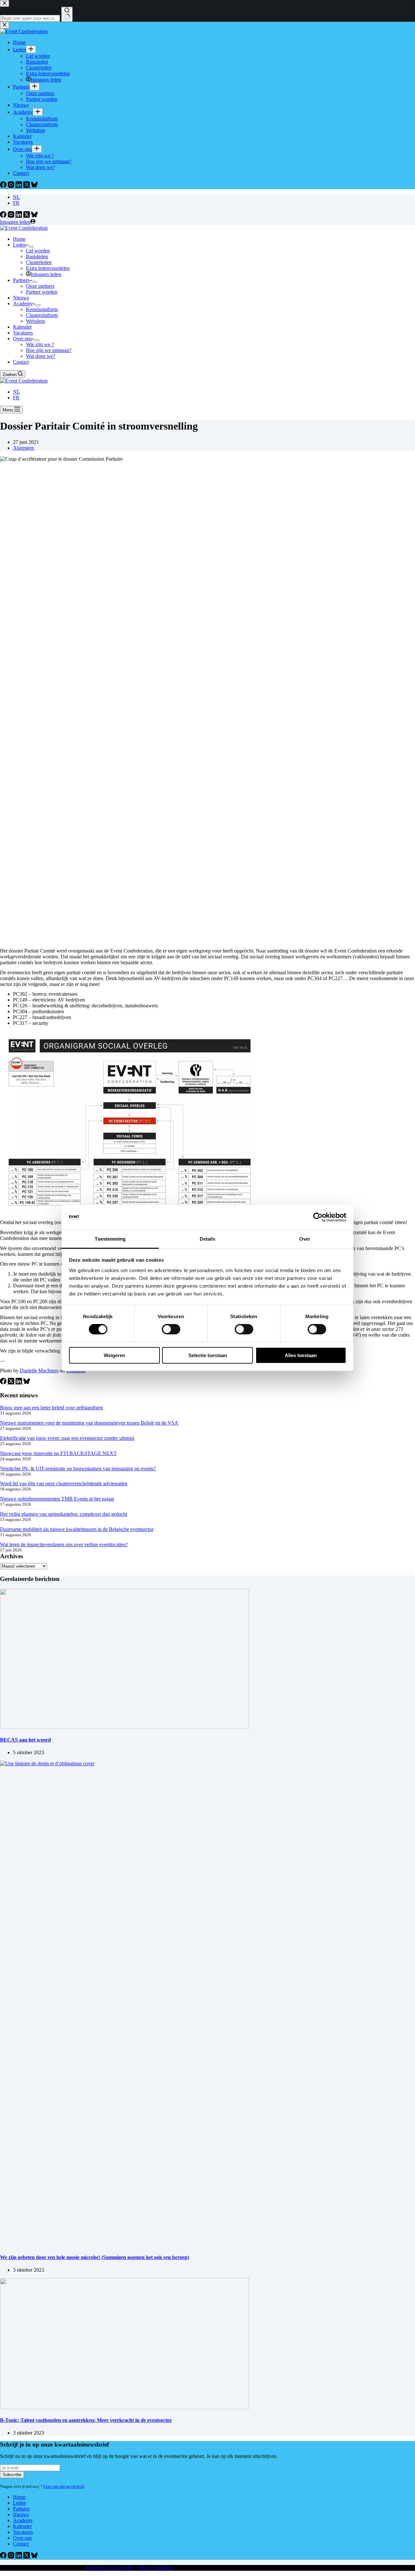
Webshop (36, 321)
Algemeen (24, 448)
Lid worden (38, 251)
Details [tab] (208, 1239)
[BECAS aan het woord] (124, 1727)
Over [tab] (305, 1239)
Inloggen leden (46, 274)
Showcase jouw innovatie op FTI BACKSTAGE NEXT (58, 1453)
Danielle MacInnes (39, 1371)
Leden (19, 245)
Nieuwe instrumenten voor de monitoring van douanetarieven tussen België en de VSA (89, 1423)
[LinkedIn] (19, 216)
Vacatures (23, 333)
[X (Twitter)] (27, 216)
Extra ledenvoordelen (48, 268)
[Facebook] (4, 216)
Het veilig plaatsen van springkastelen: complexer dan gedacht (64, 1514)
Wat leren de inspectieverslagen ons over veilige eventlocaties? (64, 1544)
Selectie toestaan (208, 1355)
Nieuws (21, 298)
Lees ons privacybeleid (64, 2486)
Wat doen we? (41, 356)
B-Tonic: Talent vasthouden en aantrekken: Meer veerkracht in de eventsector (86, 2420)
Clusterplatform (42, 315)
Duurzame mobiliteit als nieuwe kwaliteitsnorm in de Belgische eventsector (77, 1529)
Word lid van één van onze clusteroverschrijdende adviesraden (64, 1483)
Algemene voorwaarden (109, 2568)
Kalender (22, 327)
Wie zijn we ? (40, 344)
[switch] (171, 1329)
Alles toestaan (301, 1355)
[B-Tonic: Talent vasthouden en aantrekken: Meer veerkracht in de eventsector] (124, 2407)
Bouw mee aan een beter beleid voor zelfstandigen (52, 1408)
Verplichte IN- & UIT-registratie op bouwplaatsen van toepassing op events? (78, 1469)
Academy (23, 304)
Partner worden (42, 292)
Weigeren (114, 1355)
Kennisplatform (42, 309)
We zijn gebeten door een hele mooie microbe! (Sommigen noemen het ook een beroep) (95, 2257)
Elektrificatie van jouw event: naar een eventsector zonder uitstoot (67, 1438)
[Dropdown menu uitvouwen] (31, 247)
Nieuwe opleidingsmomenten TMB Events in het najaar (57, 1499)
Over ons (22, 339)
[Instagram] (12, 216)
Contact (21, 362)
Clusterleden (39, 262)
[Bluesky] (34, 216)
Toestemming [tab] (110, 1239)
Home (19, 239)
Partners (21, 280)
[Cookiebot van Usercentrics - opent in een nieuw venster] (318, 1217)
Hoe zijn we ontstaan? (49, 350)
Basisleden (37, 256)
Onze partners (40, 286)
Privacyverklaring (156, 2568)
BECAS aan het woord (25, 1740)
